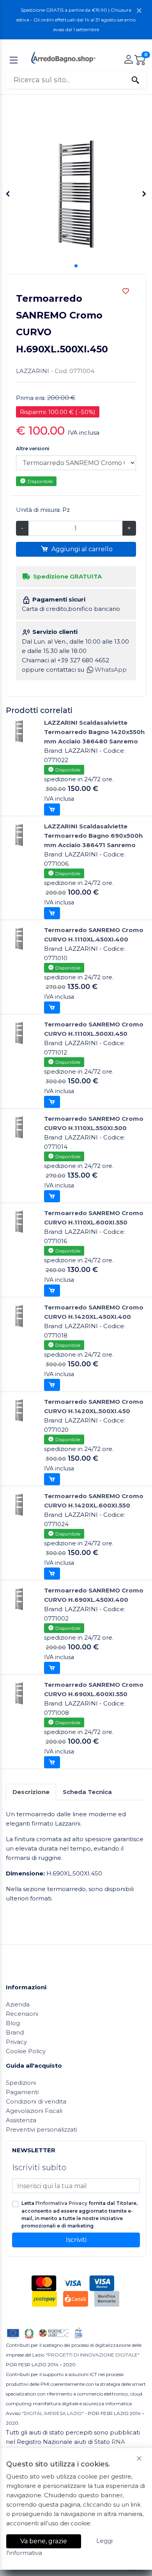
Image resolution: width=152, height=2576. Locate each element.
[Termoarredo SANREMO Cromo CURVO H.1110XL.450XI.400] (19, 938)
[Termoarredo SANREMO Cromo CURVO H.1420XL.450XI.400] (19, 1315)
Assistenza (21, 2120)
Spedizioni (21, 2083)
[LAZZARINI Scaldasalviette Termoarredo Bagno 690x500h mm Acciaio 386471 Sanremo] (19, 834)
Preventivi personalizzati (42, 2129)
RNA (118, 2442)
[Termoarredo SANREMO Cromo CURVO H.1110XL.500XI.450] (19, 1032)
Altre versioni (33, 448)
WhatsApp (111, 670)
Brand (15, 2032)
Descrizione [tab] (31, 1792)
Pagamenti (22, 2092)
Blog (13, 2023)
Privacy (16, 2042)
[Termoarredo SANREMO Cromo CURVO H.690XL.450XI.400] (19, 1598)
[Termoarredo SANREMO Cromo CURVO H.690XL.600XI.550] (19, 1693)
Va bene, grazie (44, 2541)
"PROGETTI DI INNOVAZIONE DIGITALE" (93, 2355)
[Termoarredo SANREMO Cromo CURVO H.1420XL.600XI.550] (19, 1504)
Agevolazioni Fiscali (34, 2111)
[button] (76, 266)
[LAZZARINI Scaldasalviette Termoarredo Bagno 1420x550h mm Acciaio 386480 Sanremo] (19, 731)
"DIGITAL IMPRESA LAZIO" (53, 2413)
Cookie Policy (26, 2051)
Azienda (18, 2004)
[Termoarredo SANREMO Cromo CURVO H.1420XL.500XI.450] (19, 1410)
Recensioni (22, 2014)
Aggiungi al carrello (81, 549)
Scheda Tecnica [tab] (87, 1792)
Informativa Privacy (63, 2203)
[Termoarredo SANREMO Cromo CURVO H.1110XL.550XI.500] (19, 1127)
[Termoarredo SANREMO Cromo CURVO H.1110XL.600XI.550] (19, 1221)
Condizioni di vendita (36, 2101)
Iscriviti (76, 2240)
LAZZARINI (33, 371)
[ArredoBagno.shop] (63, 57)
